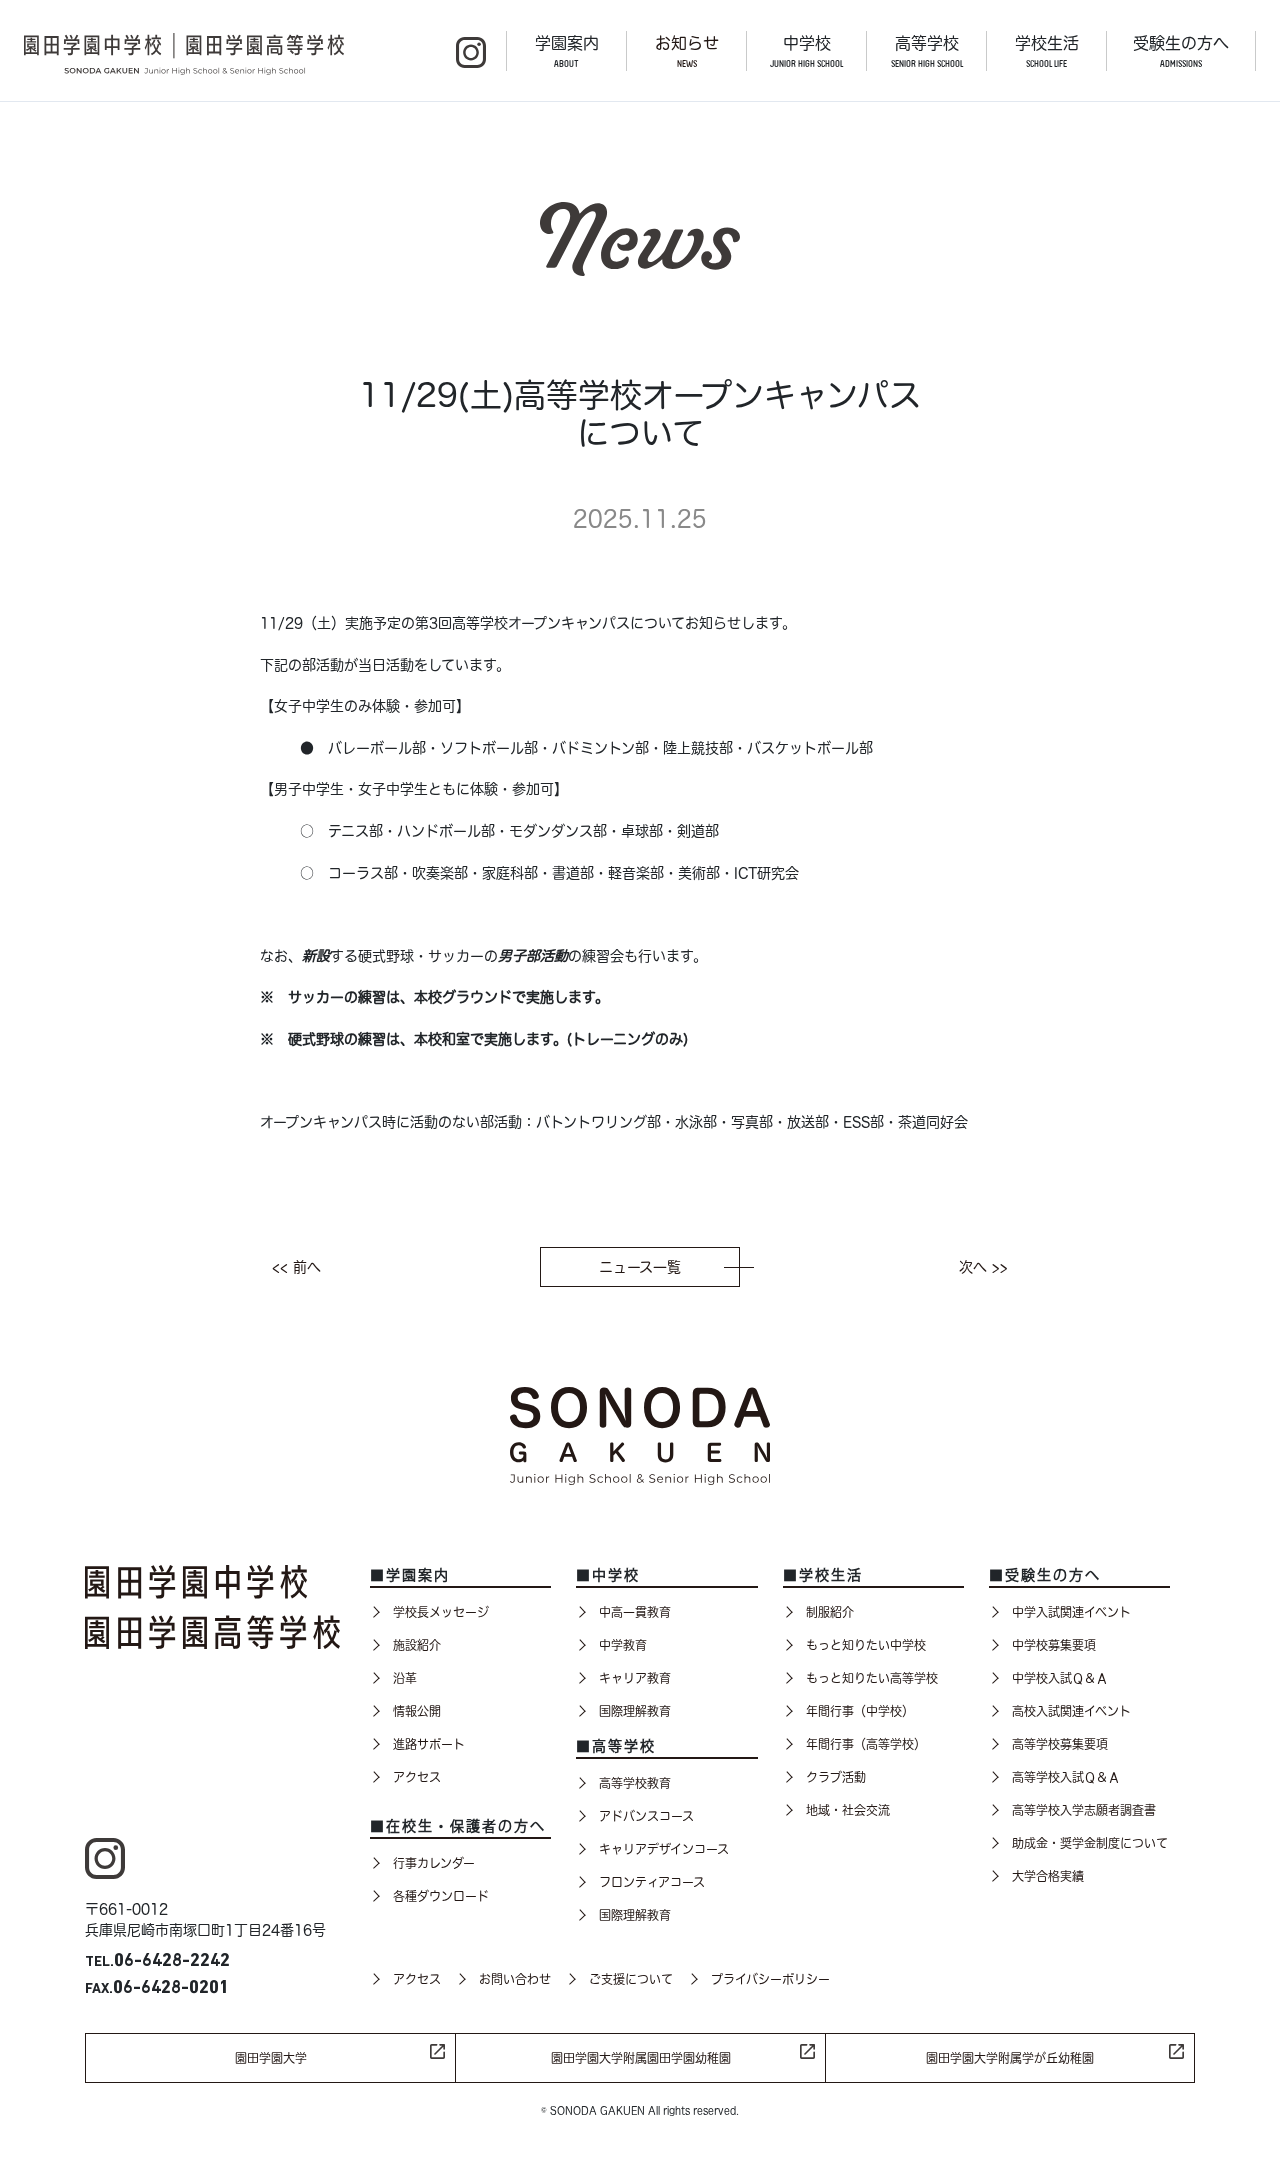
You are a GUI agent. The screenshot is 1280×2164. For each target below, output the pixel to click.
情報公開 (417, 1711)
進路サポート (429, 1744)
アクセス (417, 1777)
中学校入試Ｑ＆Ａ (1060, 1678)
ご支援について (631, 1979)
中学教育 (623, 1645)
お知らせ (687, 51)
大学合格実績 (1048, 1876)
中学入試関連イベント (1071, 1612)
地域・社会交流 (848, 1810)
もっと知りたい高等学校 (872, 1678)
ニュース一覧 (640, 1267)
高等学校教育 (635, 1783)
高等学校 (927, 51)
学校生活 (1047, 51)
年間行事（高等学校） (866, 1744)
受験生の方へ (1181, 51)
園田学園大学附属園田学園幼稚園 (641, 2058)
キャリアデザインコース (664, 1849)
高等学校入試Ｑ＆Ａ (1066, 1777)
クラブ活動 (836, 1777)
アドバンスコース (646, 1816)
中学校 (806, 51)
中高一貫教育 (635, 1612)
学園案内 (567, 51)
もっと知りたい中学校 (866, 1645)
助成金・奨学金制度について (1090, 1843)
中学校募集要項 (1054, 1645)
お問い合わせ (515, 1979)
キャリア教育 (635, 1678)
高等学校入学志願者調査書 (1084, 1810)
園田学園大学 (271, 2058)
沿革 (405, 1678)
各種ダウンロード (441, 1896)
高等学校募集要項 (1060, 1744)
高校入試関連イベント (1071, 1711)
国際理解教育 (635, 1711)
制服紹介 (830, 1612)
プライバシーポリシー (770, 1979)
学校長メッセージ (441, 1612)
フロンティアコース (652, 1882)
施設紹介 (417, 1645)
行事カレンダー (434, 1863)
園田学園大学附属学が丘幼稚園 (1010, 2058)
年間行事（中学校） (860, 1711)
